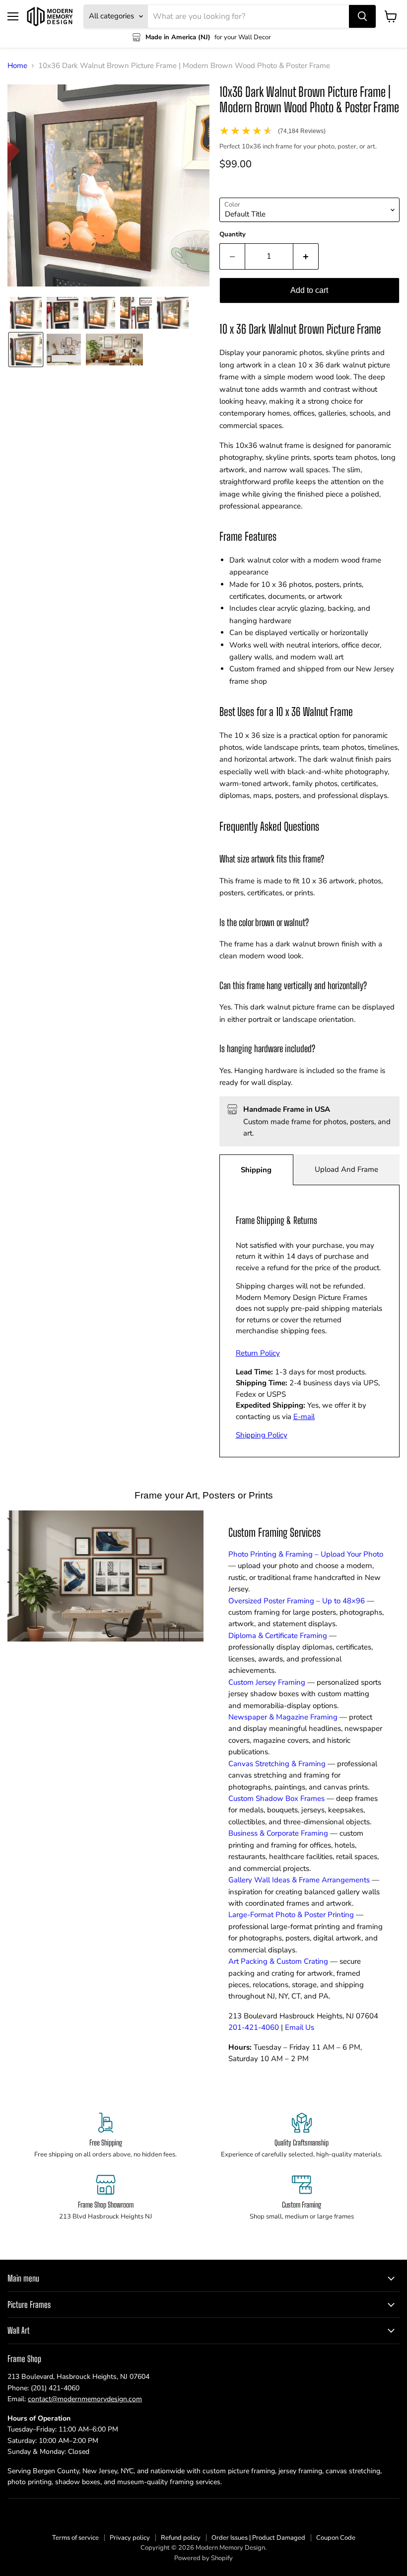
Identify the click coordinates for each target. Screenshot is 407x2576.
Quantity (233, 235)
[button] (26, 313)
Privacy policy (130, 2538)
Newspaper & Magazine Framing (283, 1717)
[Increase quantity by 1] (306, 256)
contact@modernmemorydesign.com (85, 2399)
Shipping (256, 1170)
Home (17, 66)
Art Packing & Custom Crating (278, 1961)
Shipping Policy (262, 1435)
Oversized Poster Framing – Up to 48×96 (297, 1601)
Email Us (300, 2027)
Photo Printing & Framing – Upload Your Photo (306, 1554)
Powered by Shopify (203, 2558)
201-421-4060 (254, 2027)
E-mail (304, 1417)
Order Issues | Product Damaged (258, 2538)
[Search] (362, 16)
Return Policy (258, 1353)
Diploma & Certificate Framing (278, 1636)
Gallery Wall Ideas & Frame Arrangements (299, 1880)
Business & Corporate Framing (278, 1833)
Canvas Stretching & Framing (277, 1764)
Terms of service (75, 2538)
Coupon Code (336, 2538)
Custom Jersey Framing (267, 1682)
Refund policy (181, 2538)
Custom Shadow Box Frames (276, 1798)
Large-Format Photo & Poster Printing (291, 1915)
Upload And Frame (346, 1169)
